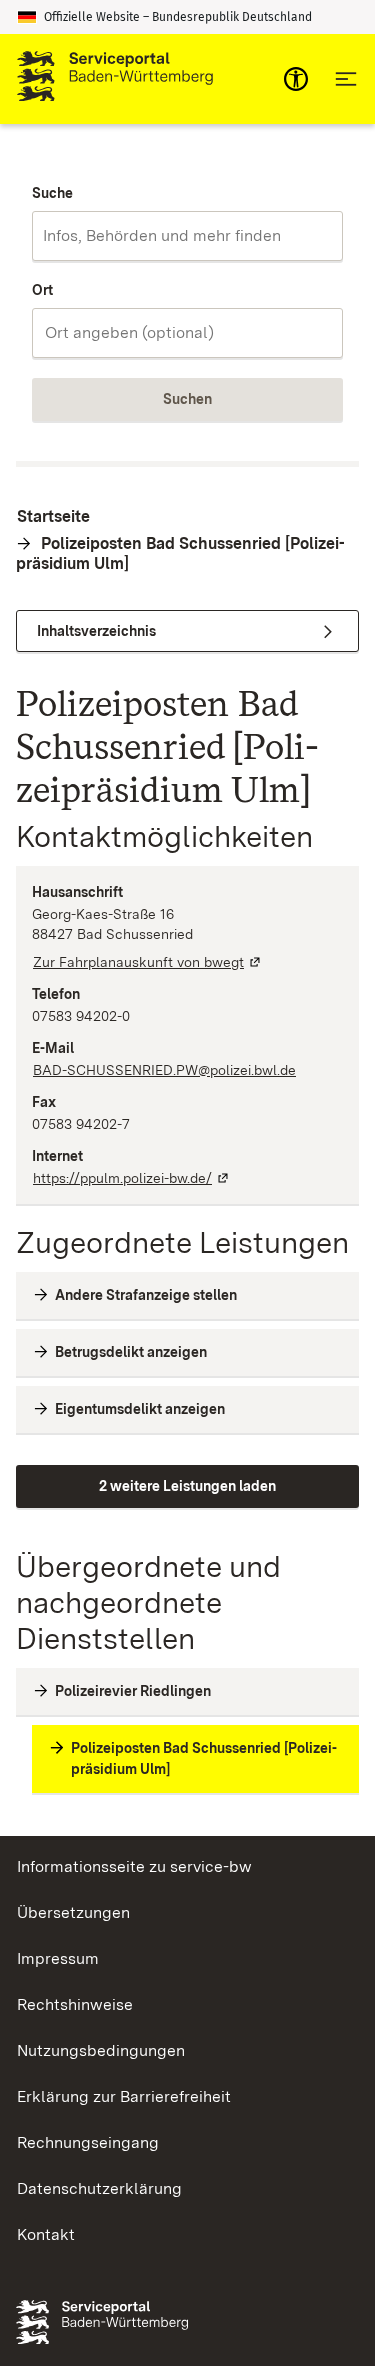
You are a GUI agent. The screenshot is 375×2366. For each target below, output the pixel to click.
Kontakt (46, 2234)
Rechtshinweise (75, 2004)
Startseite (53, 516)
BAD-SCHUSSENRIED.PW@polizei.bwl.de (164, 1070)
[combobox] (187, 236)
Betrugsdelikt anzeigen (131, 1352)
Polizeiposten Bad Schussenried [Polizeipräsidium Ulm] (180, 553)
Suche (52, 193)
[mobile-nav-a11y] (296, 79)
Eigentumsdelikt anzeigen (140, 1409)
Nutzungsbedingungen (101, 2050)
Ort (42, 290)
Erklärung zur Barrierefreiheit (124, 2096)
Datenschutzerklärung (99, 2188)
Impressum (58, 1958)
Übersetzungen (73, 1912)
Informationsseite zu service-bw (134, 1866)
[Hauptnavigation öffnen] (346, 79)
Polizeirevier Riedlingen (133, 1691)
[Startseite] (115, 79)
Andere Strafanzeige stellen (146, 1295)
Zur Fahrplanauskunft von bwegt (148, 962)
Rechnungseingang (88, 2142)
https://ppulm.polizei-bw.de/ (132, 1178)
